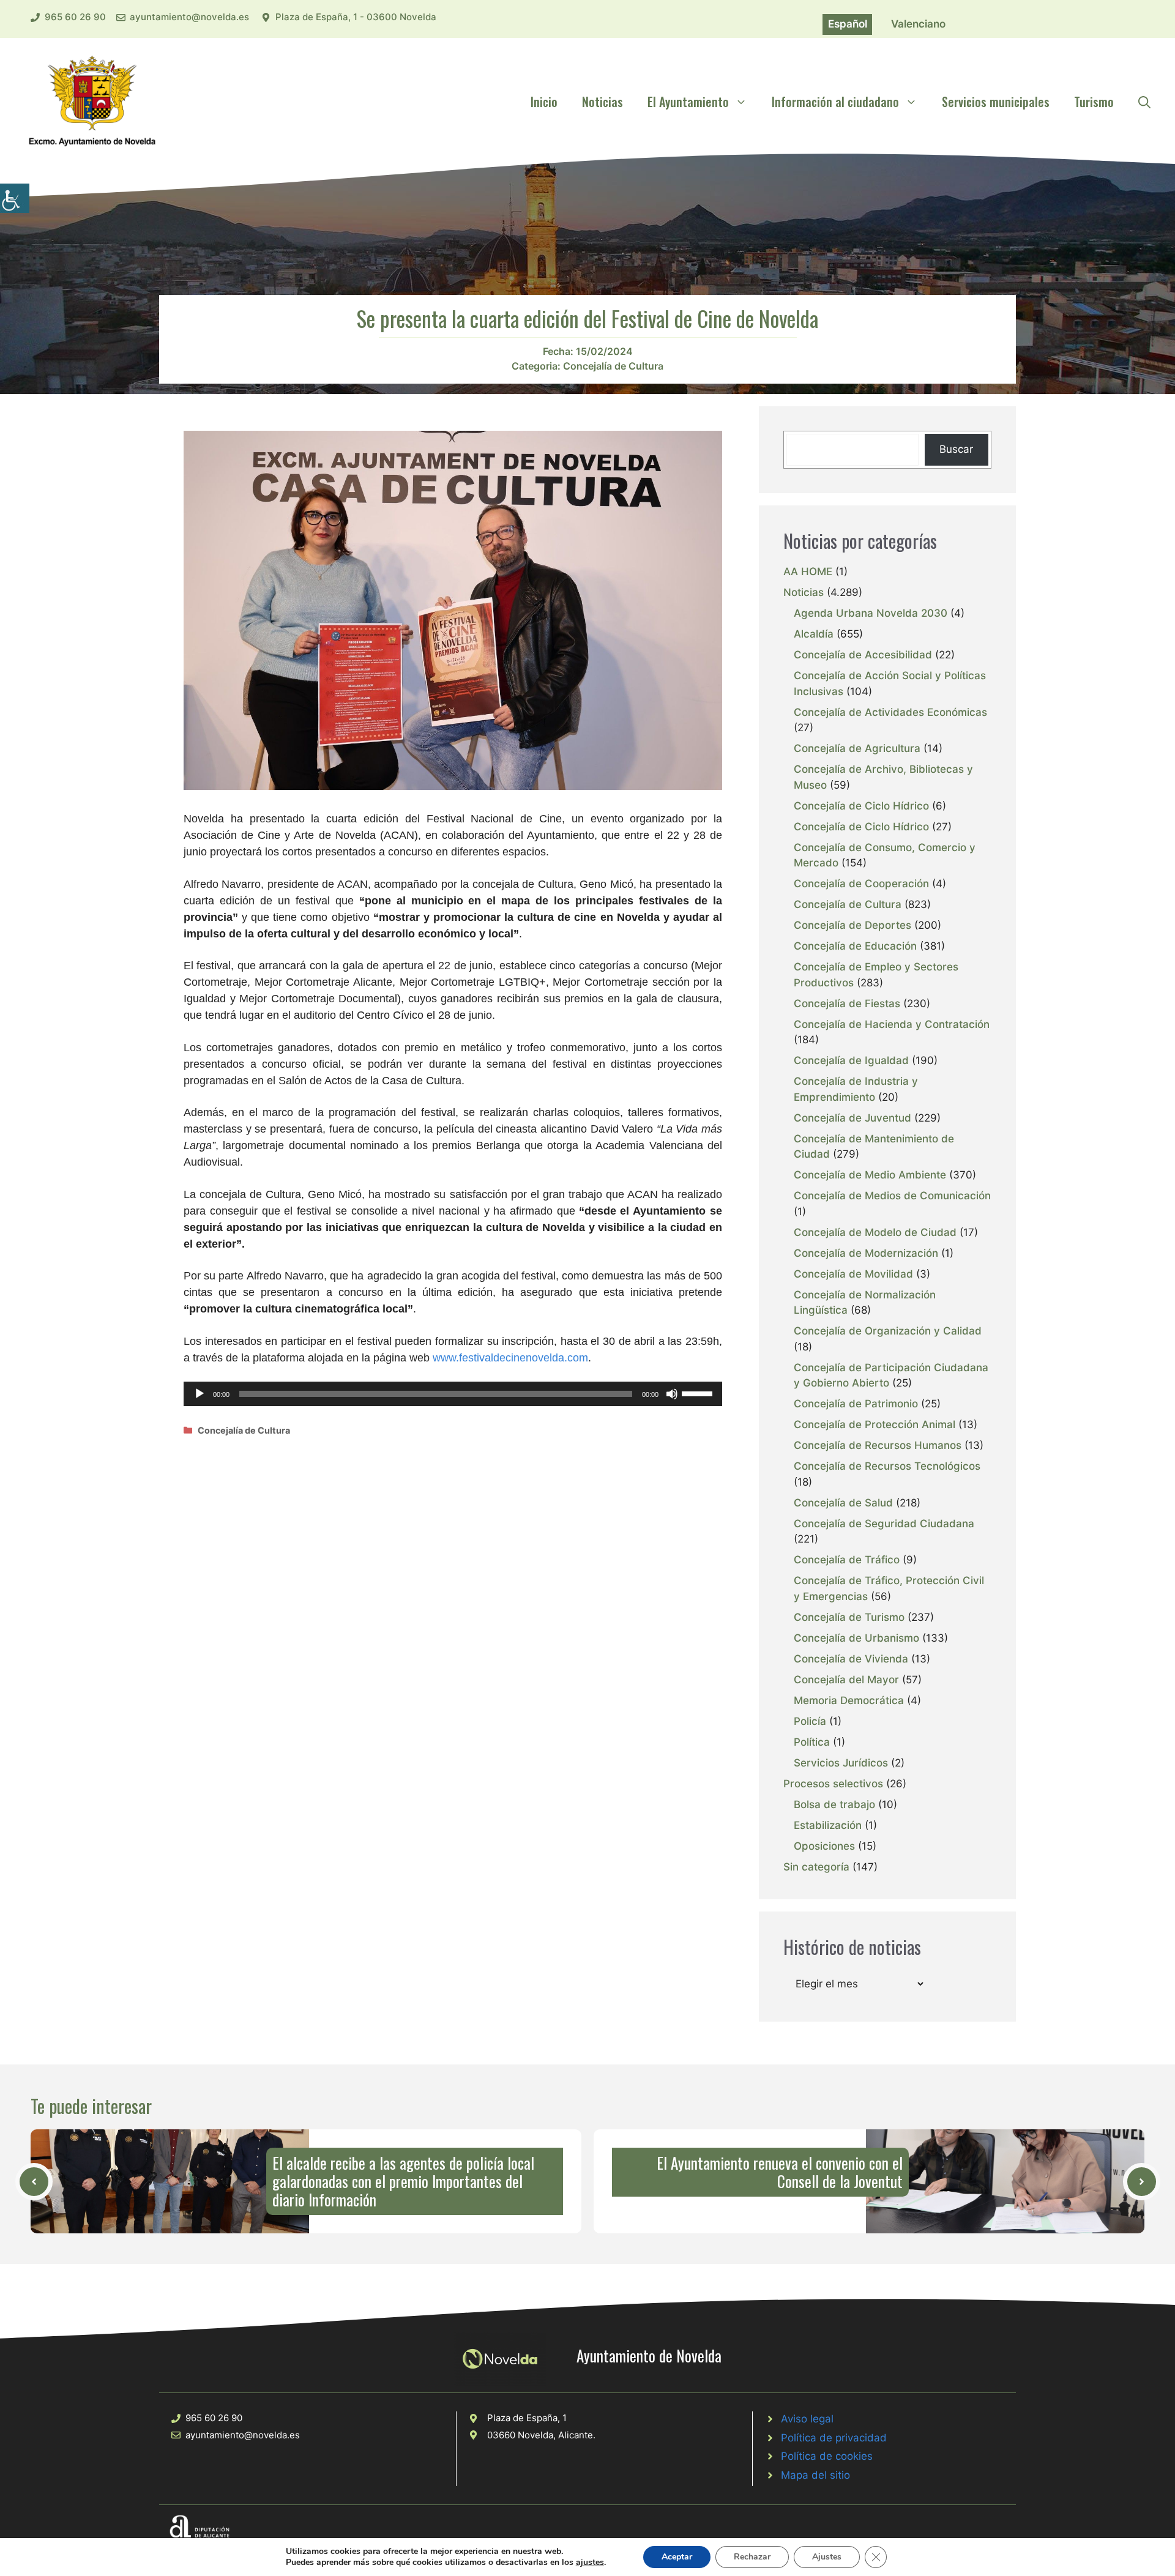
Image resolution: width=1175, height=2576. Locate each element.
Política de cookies (827, 2456)
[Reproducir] (200, 1394)
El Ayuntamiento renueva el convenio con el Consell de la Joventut (780, 2172)
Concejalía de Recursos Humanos (878, 1445)
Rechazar (752, 2557)
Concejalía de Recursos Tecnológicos (887, 1466)
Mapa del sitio (815, 2475)
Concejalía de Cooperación (861, 884)
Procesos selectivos (833, 1784)
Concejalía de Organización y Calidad (888, 1331)
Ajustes (827, 2557)
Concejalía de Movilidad (853, 1274)
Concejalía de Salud (843, 1503)
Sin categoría (816, 1867)
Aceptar (677, 2557)
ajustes (590, 2563)
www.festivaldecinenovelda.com (510, 1358)
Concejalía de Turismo (849, 1617)
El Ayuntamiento (688, 102)
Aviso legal (807, 2419)
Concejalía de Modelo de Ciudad (875, 1232)
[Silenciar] (672, 1394)
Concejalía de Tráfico (847, 1560)
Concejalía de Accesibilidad (863, 655)
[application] (453, 1394)
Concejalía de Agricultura (857, 748)
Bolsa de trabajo (834, 1804)
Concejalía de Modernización (866, 1253)
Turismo (1094, 102)
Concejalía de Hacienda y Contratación (892, 1024)
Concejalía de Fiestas (847, 1003)
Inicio (544, 102)
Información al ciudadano (835, 102)
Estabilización (828, 1825)
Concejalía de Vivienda (851, 1659)
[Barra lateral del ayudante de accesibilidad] (15, 198)
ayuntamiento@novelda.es (189, 17)
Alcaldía (814, 634)
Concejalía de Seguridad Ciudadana (884, 1524)
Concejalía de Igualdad (851, 1060)
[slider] (699, 1393)
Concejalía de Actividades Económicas (890, 712)
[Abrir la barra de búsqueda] (1144, 102)
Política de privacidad (834, 2438)
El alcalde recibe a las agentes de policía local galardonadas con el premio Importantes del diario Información (403, 2181)
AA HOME (808, 571)
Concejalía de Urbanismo (856, 1638)
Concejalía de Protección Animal (875, 1424)
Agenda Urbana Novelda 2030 (871, 613)
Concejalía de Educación (855, 946)
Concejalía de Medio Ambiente (870, 1175)
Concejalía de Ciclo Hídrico (861, 806)
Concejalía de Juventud (852, 1118)
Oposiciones (824, 1846)
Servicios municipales (996, 102)
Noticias (602, 102)
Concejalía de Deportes (852, 925)
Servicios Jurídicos (841, 1763)
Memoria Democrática (849, 1700)
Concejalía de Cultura (613, 366)
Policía (810, 1721)
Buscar (956, 449)
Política (812, 1742)
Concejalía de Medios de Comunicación (892, 1196)
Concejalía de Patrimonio (856, 1404)
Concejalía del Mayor (846, 1680)
